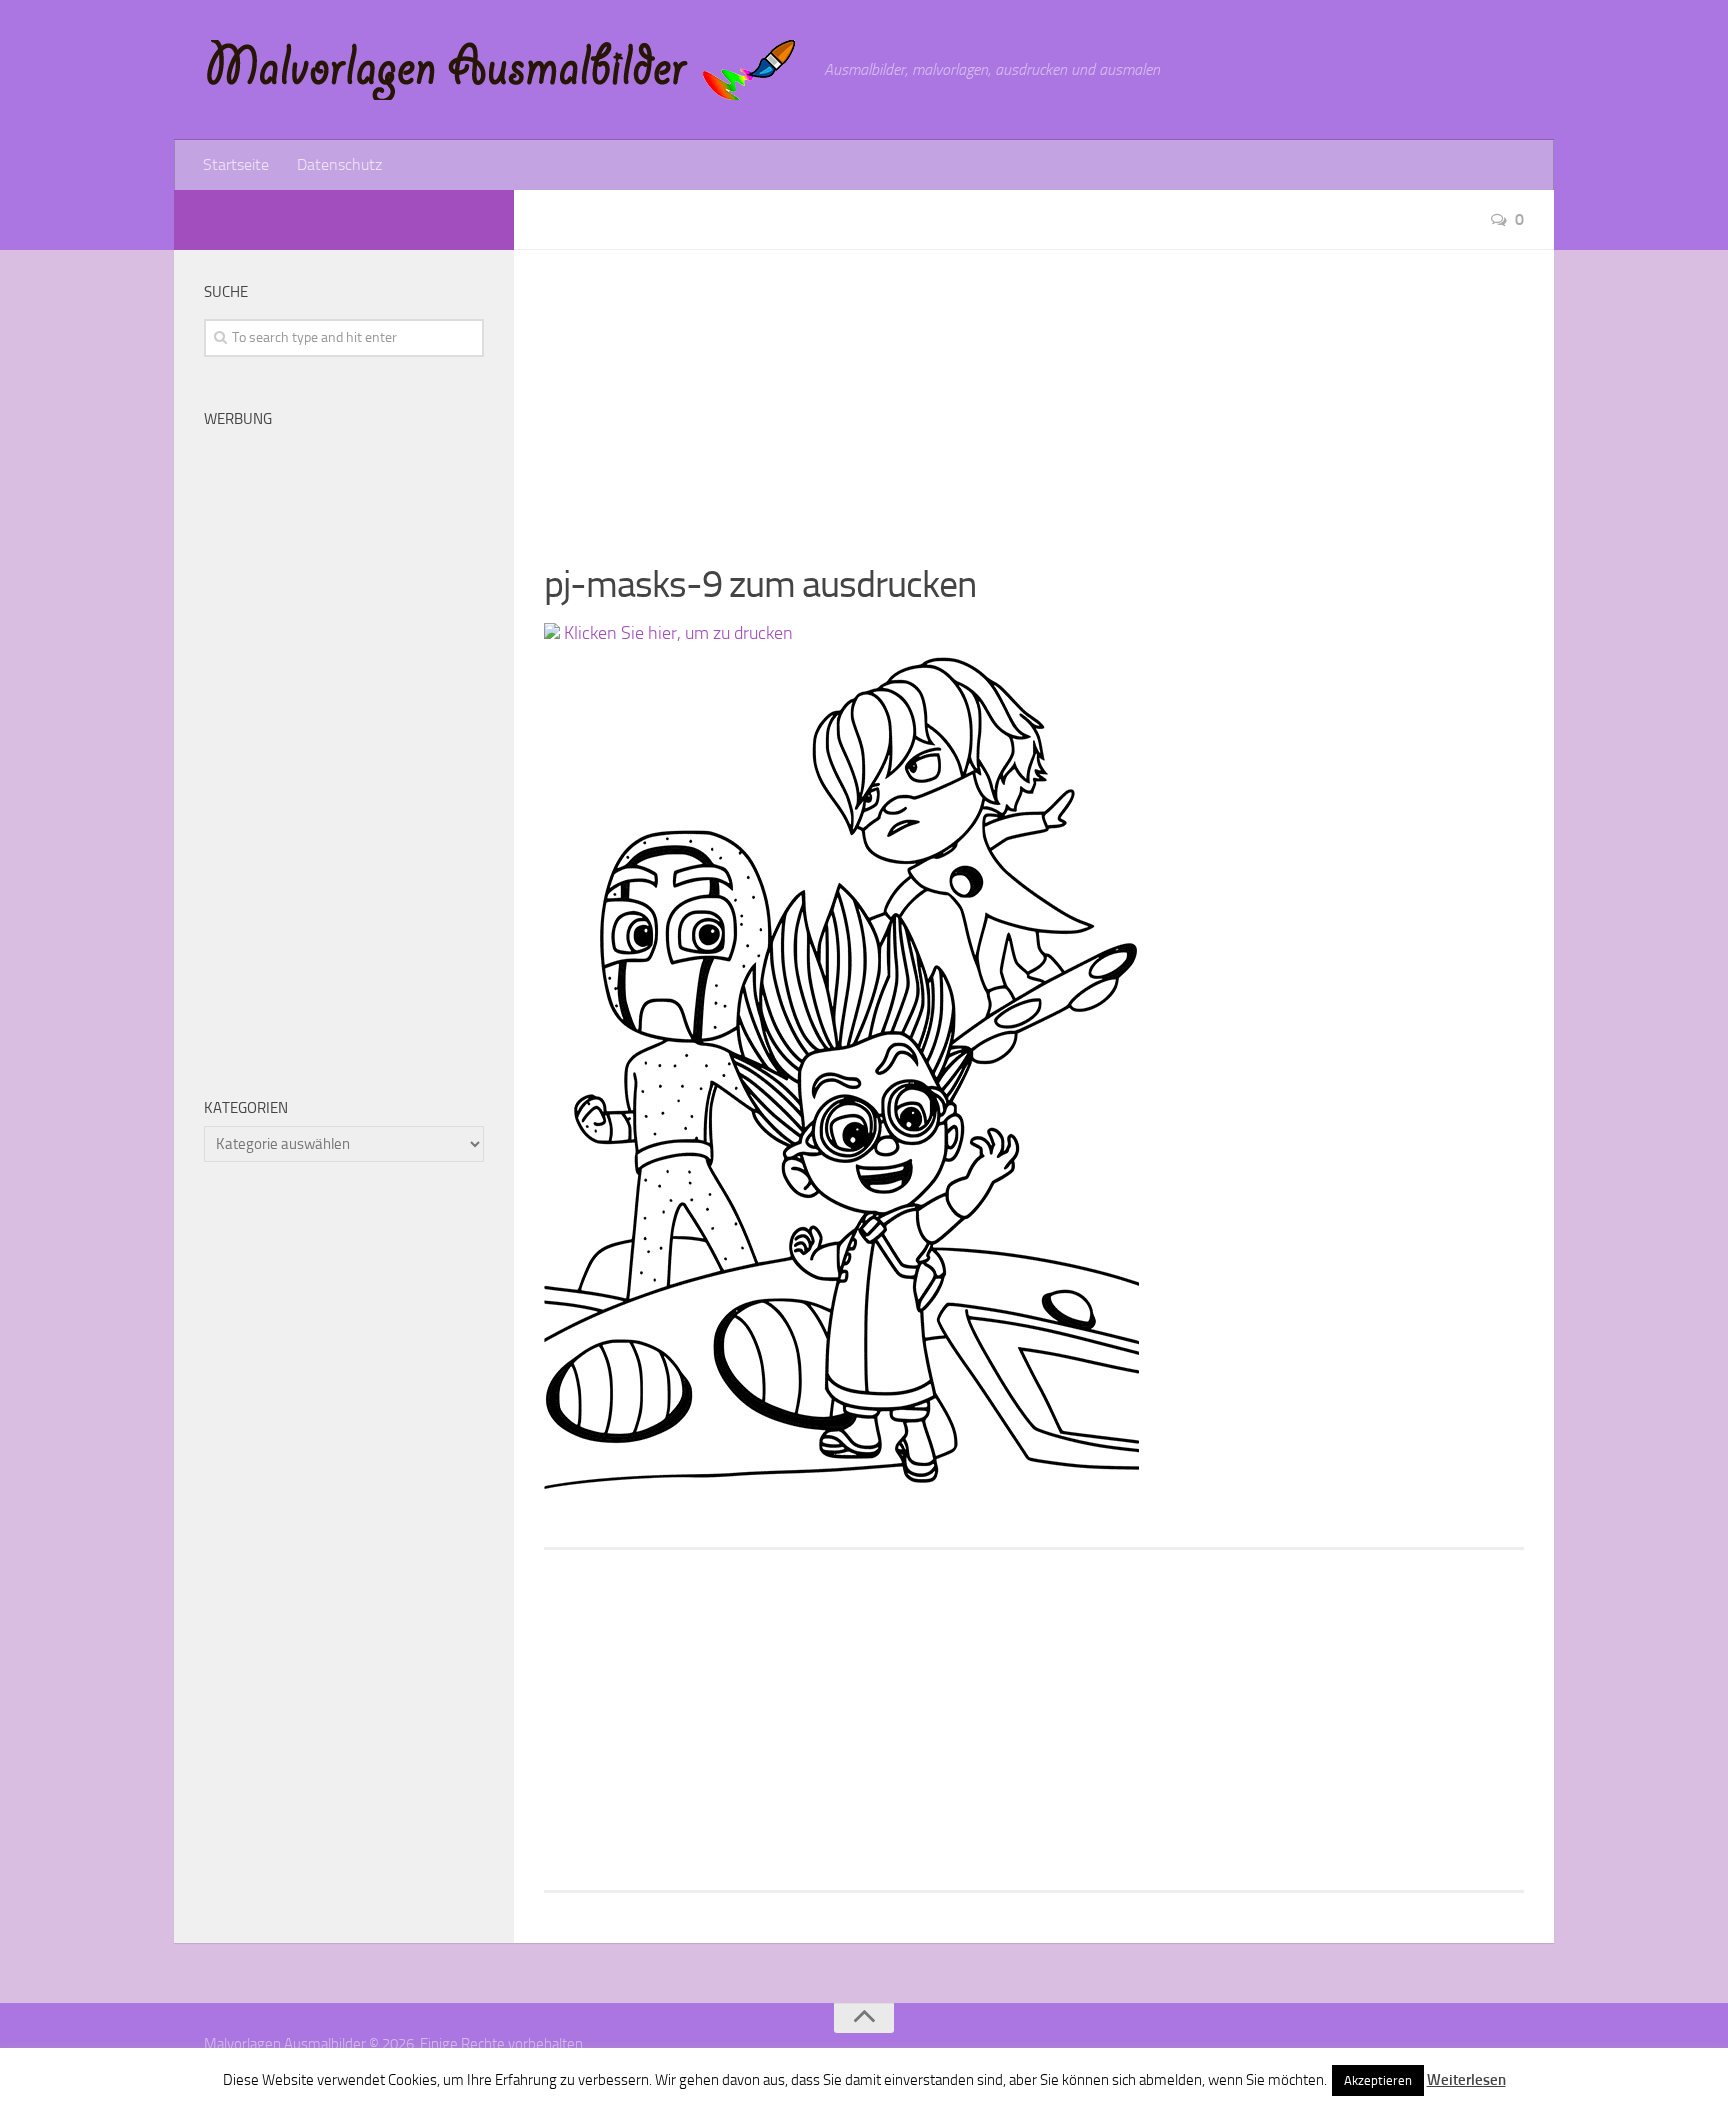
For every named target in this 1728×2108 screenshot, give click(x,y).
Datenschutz (339, 164)
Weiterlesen (1466, 2080)
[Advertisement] (1034, 390)
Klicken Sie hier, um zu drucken (676, 633)
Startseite (236, 164)
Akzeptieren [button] (1378, 2080)
